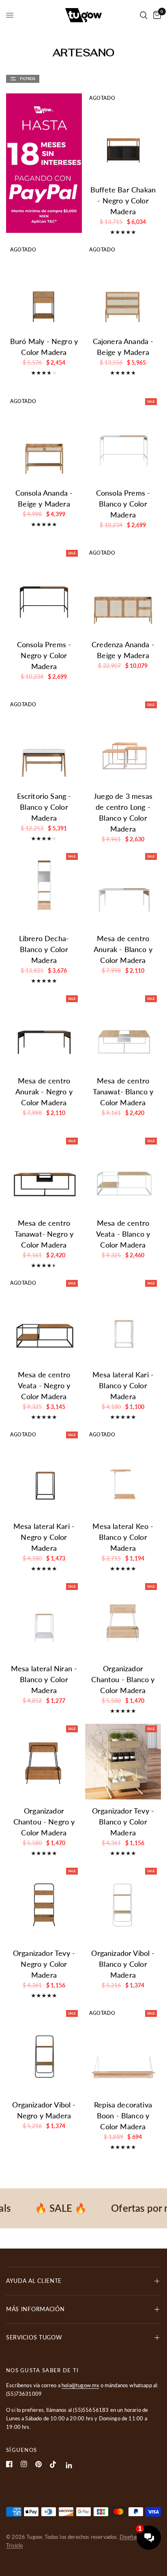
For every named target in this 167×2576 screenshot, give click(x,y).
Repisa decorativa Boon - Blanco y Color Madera (123, 2116)
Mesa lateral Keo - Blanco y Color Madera (123, 1537)
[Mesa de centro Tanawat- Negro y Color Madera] (44, 1174)
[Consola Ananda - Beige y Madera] (44, 444)
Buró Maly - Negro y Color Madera (44, 347)
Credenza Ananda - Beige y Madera (123, 650)
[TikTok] (53, 2464)
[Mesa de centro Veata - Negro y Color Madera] (44, 1325)
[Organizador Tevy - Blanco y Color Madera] (123, 1762)
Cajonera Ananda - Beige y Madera (123, 347)
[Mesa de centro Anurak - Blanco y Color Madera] (123, 889)
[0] (156, 15)
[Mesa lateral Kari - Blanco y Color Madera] (123, 1325)
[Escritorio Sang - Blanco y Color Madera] (44, 747)
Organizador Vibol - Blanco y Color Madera (123, 1964)
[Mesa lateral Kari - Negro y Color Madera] (44, 1477)
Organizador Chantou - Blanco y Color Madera (123, 1679)
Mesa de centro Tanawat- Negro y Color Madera (44, 1234)
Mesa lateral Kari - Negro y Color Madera (44, 1537)
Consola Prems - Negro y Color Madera (44, 655)
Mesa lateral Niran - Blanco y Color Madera (44, 1679)
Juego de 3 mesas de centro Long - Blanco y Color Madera (123, 812)
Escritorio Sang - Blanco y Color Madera (44, 807)
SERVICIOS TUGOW (34, 2337)
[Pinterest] (39, 2464)
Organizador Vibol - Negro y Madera (44, 2110)
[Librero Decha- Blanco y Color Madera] (44, 889)
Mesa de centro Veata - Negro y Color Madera (44, 1385)
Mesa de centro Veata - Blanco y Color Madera (123, 1234)
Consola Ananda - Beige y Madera (44, 498)
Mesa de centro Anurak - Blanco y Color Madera (123, 949)
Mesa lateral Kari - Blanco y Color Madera (123, 1385)
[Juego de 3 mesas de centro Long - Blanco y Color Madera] (123, 747)
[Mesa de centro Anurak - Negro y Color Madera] (44, 1031)
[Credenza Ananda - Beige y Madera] (123, 595)
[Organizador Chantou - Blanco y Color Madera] (123, 1619)
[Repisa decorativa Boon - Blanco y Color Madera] (123, 2056)
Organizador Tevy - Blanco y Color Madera (123, 1822)
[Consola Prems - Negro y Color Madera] (44, 595)
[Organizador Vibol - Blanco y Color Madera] (123, 1904)
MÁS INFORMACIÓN (35, 2309)
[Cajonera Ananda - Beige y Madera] (123, 292)
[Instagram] (24, 2464)
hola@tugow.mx (80, 2385)
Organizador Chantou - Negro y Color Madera (44, 1822)
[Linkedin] (69, 2465)
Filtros (28, 78)
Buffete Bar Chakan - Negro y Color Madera (123, 201)
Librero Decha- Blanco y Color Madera (44, 949)
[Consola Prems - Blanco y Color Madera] (123, 444)
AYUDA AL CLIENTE (34, 2281)
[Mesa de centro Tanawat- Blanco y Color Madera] (123, 1031)
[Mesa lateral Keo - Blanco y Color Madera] (123, 1477)
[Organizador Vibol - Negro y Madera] (44, 2056)
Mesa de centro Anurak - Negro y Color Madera (44, 1092)
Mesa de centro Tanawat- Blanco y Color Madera (123, 1092)
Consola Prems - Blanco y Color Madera (123, 504)
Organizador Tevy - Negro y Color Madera (44, 1964)
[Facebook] (9, 2464)
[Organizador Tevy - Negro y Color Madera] (44, 1904)
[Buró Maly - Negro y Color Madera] (44, 292)
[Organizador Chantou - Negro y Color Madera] (44, 1762)
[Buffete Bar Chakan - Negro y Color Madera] (123, 140)
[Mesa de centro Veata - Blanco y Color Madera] (123, 1174)
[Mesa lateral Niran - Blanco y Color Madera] (44, 1619)
